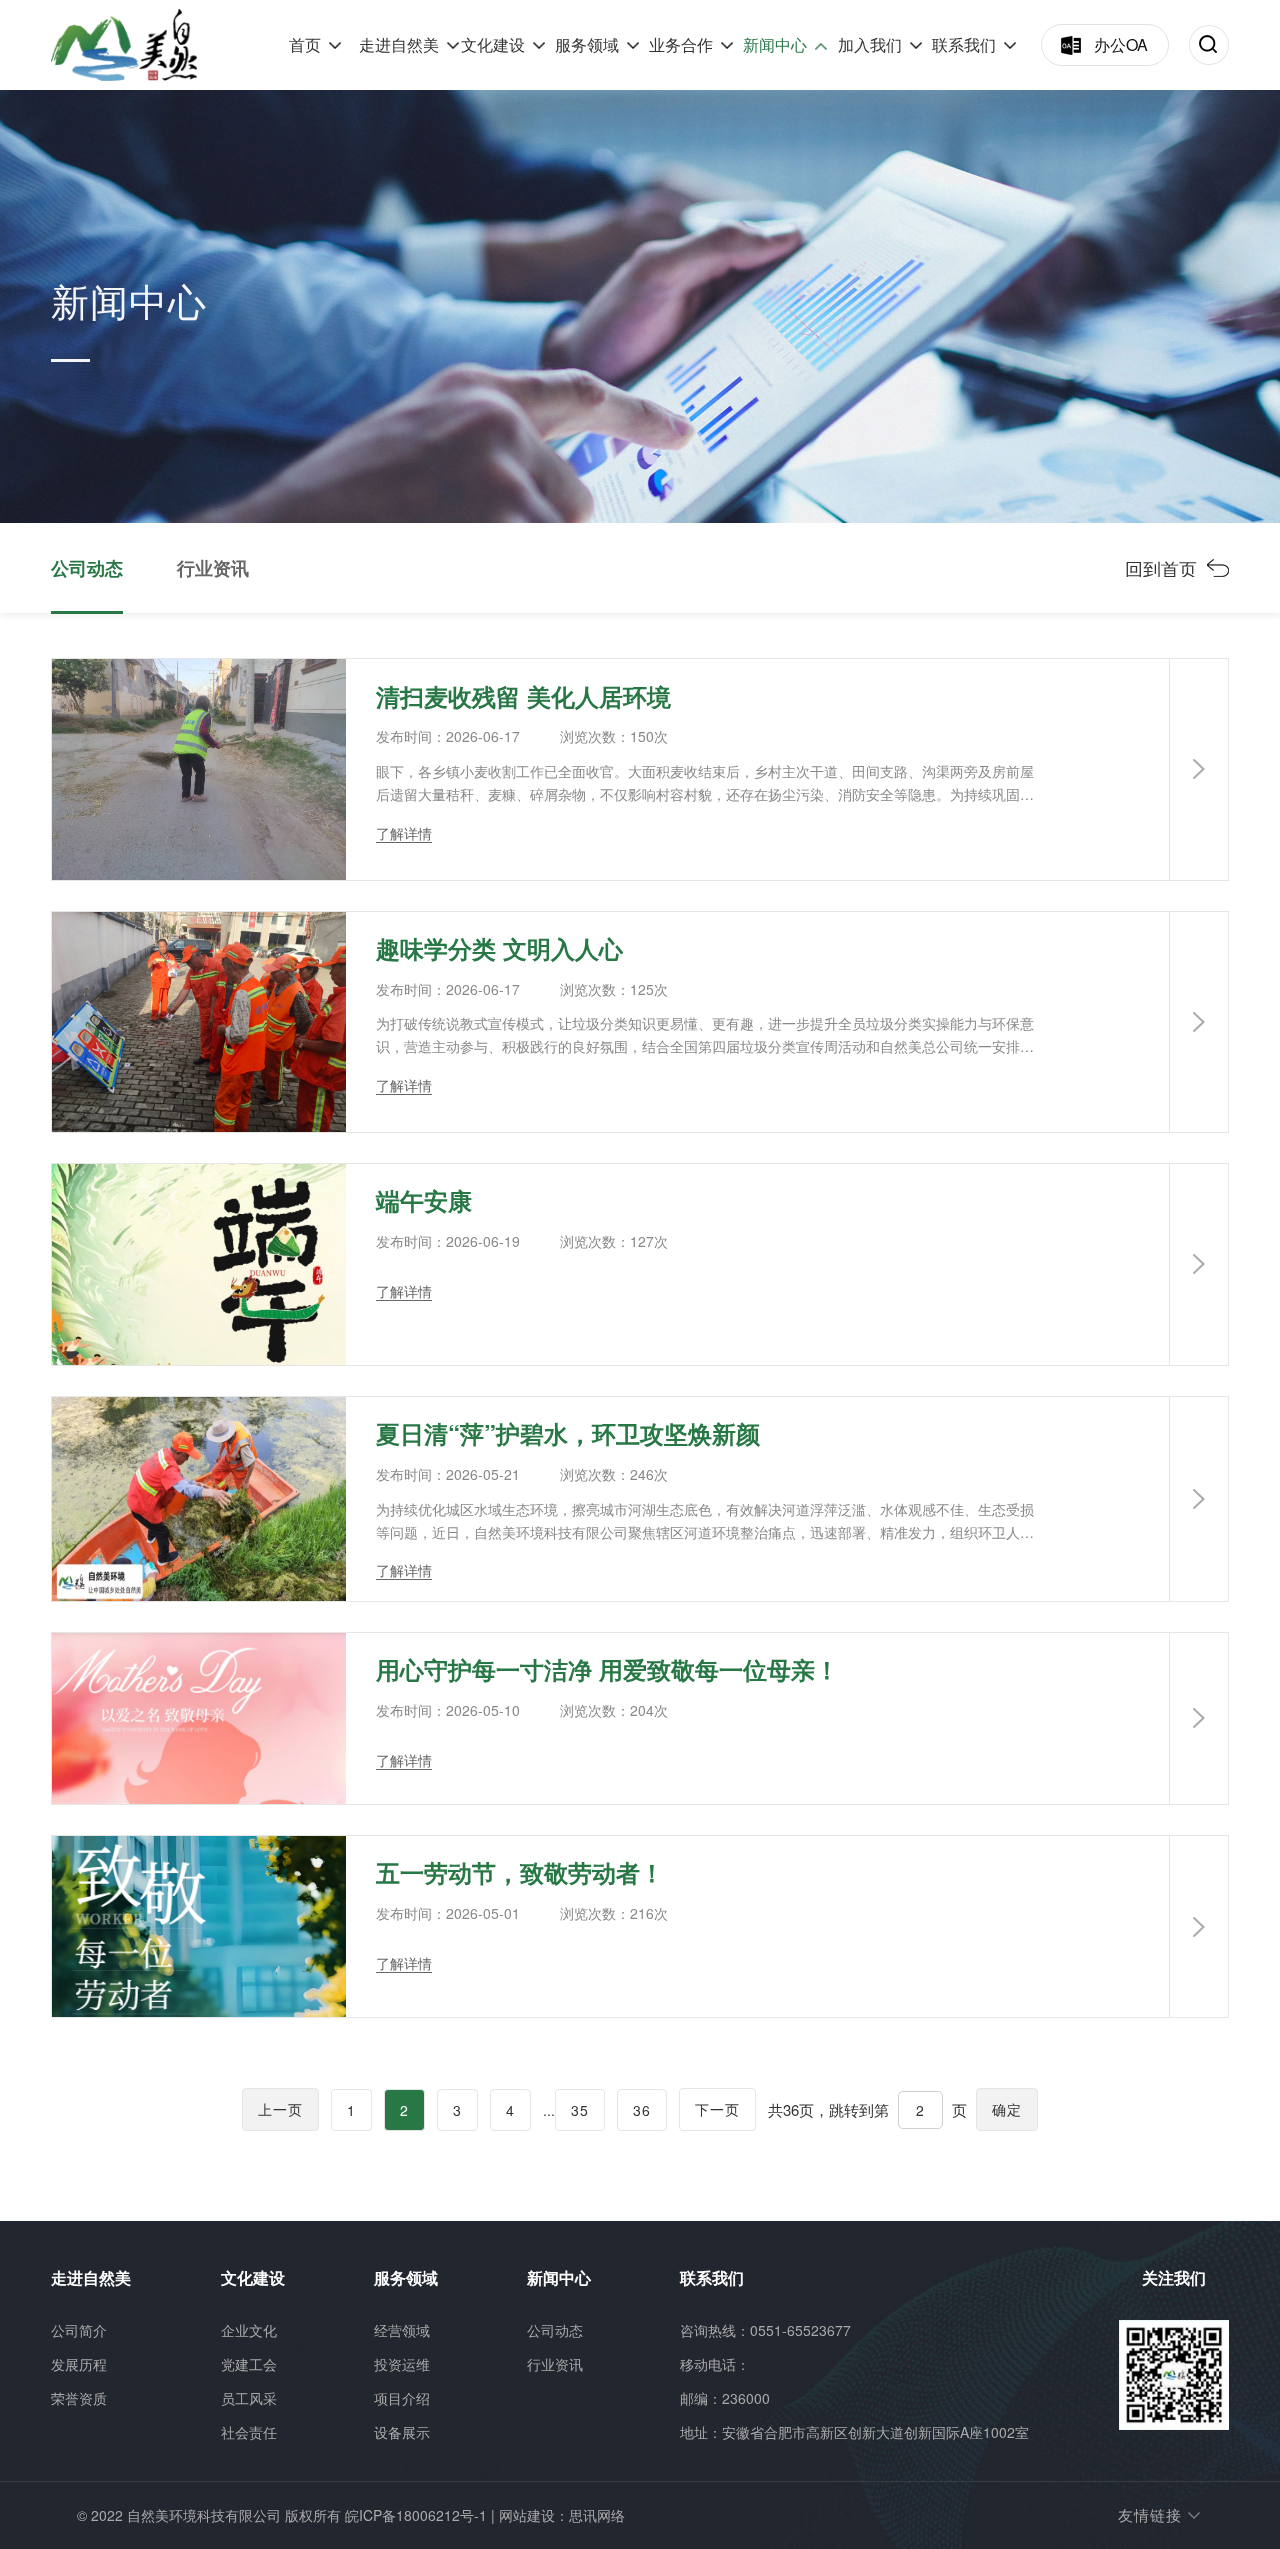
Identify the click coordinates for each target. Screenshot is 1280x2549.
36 (642, 2110)
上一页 (280, 2109)
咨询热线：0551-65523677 (765, 2330)
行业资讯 (213, 568)
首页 (305, 44)
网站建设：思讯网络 (562, 2515)
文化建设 (493, 44)
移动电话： (715, 2364)
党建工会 (249, 2364)
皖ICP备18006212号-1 (416, 2515)
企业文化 (249, 2330)
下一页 (717, 2109)
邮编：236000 (725, 2398)
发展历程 (79, 2364)
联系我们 (964, 44)
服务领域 (587, 44)
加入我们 (870, 44)
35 (580, 2110)
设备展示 (402, 2432)
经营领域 (402, 2330)
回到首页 (1161, 568)
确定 (1007, 2109)
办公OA (1121, 44)
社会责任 (249, 2432)
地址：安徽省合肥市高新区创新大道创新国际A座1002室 (854, 2432)
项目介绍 (402, 2398)
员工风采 (249, 2398)
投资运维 (402, 2364)
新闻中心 (775, 44)
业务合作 (681, 44)
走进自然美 (399, 44)
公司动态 (87, 568)
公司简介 (79, 2330)
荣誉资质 (79, 2398)
